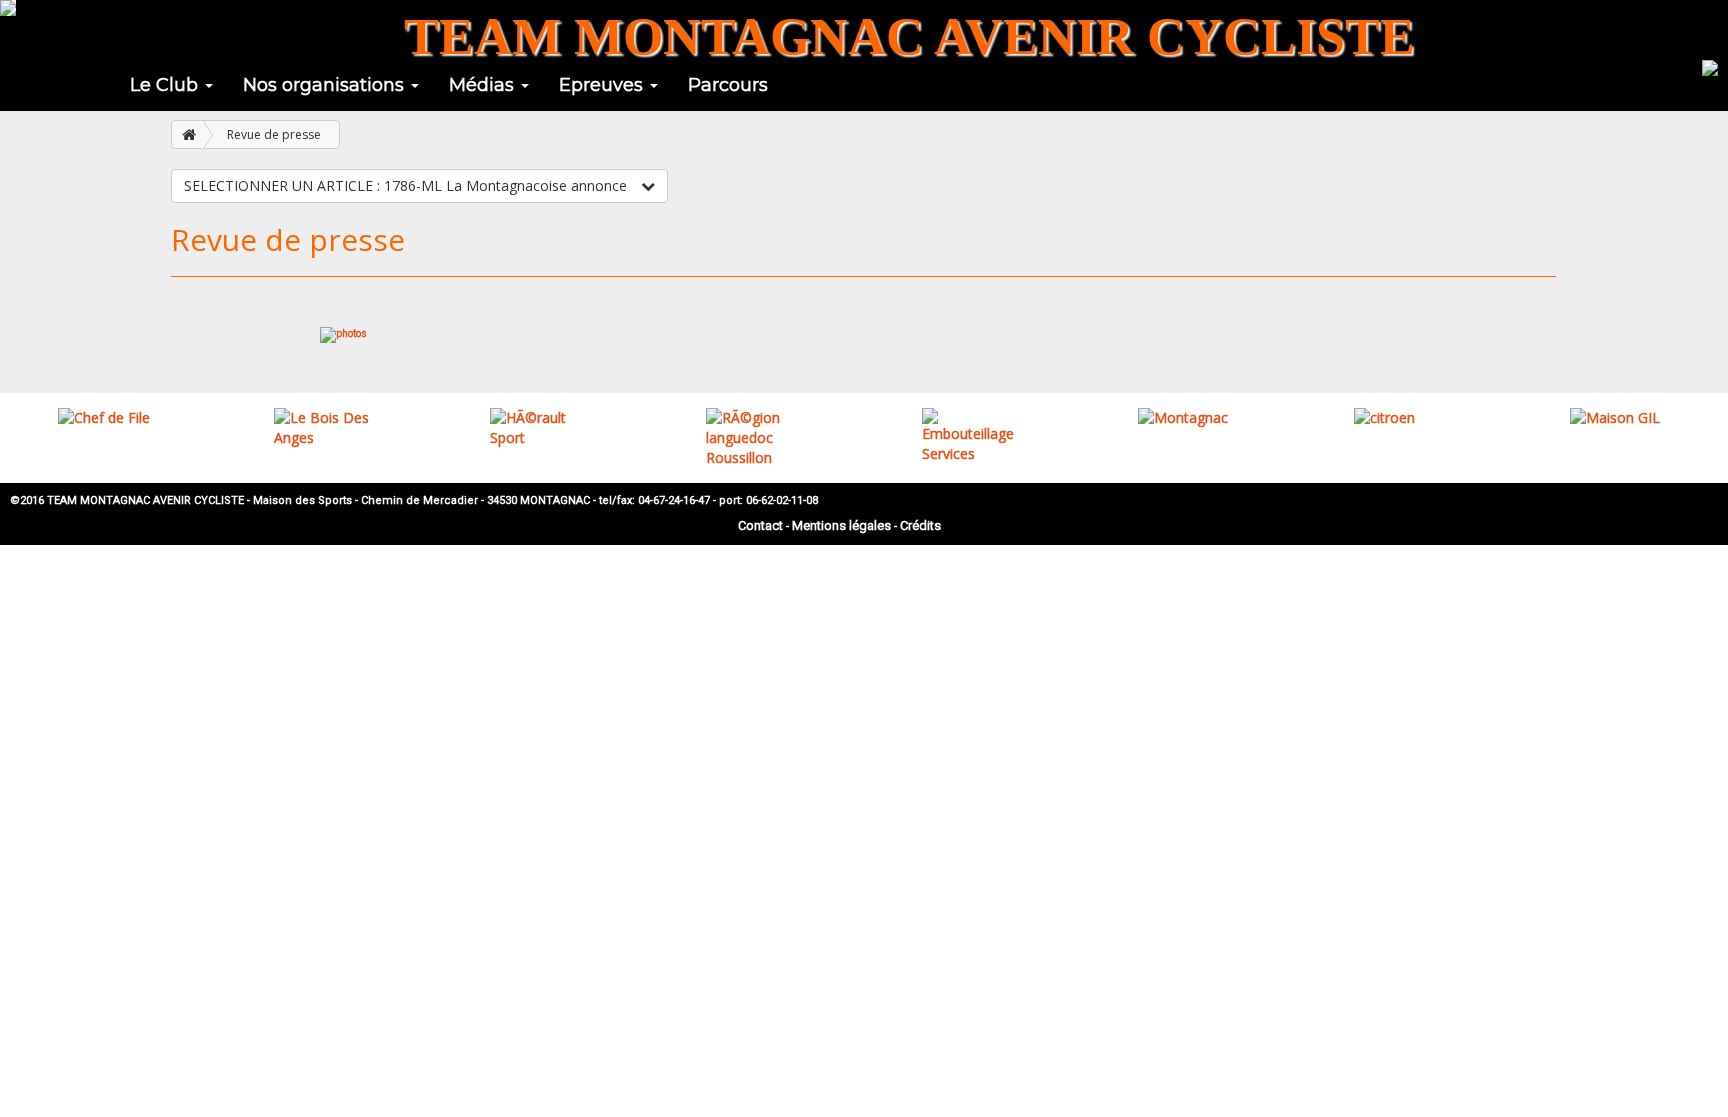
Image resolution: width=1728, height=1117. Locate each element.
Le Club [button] (166, 85)
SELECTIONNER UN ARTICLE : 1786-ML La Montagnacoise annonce (407, 185)
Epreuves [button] (603, 85)
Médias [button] (484, 85)
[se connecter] (1710, 66)
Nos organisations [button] (326, 85)
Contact (760, 525)
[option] (108, 418)
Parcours (728, 85)
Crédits (920, 525)
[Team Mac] (8, 8)
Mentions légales (841, 525)
